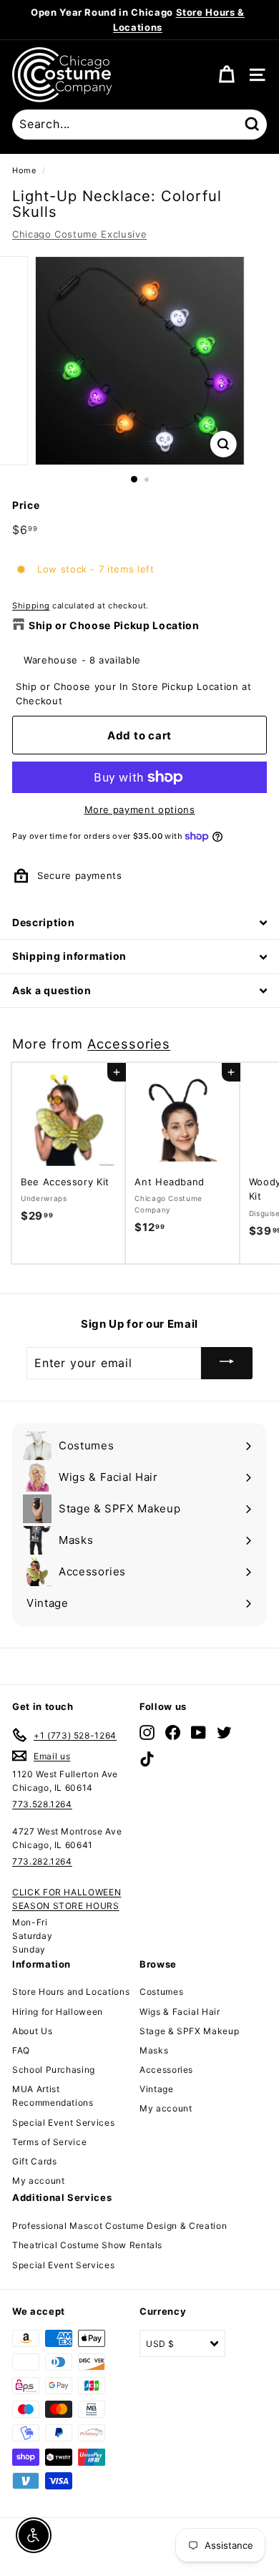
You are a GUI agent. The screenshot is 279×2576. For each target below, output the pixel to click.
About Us (32, 2031)
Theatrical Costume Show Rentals (87, 2245)
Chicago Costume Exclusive (79, 234)
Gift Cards (35, 2161)
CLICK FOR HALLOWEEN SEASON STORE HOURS (67, 1899)
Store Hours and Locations (71, 1992)
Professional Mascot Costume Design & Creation (119, 2226)
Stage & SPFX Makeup (189, 2031)
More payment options (140, 810)
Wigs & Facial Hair (180, 2012)
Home (24, 170)
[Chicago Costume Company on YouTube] (199, 1732)
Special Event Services (63, 2123)
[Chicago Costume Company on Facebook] (173, 1732)
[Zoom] (223, 444)
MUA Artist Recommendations (53, 2096)
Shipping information (69, 956)
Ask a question (52, 990)
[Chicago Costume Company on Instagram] (147, 1732)
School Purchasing (54, 2070)
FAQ (21, 2050)
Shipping (31, 606)
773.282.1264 (42, 1861)
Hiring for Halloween (58, 2012)
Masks (154, 2050)
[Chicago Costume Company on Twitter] (224, 1732)
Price (26, 505)
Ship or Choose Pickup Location (114, 625)
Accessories (129, 1044)
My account (39, 2181)
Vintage (157, 2089)
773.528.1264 (42, 1804)
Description (44, 922)
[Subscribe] (227, 1363)
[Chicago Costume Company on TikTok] (147, 1758)
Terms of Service (49, 2142)
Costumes (161, 1992)
